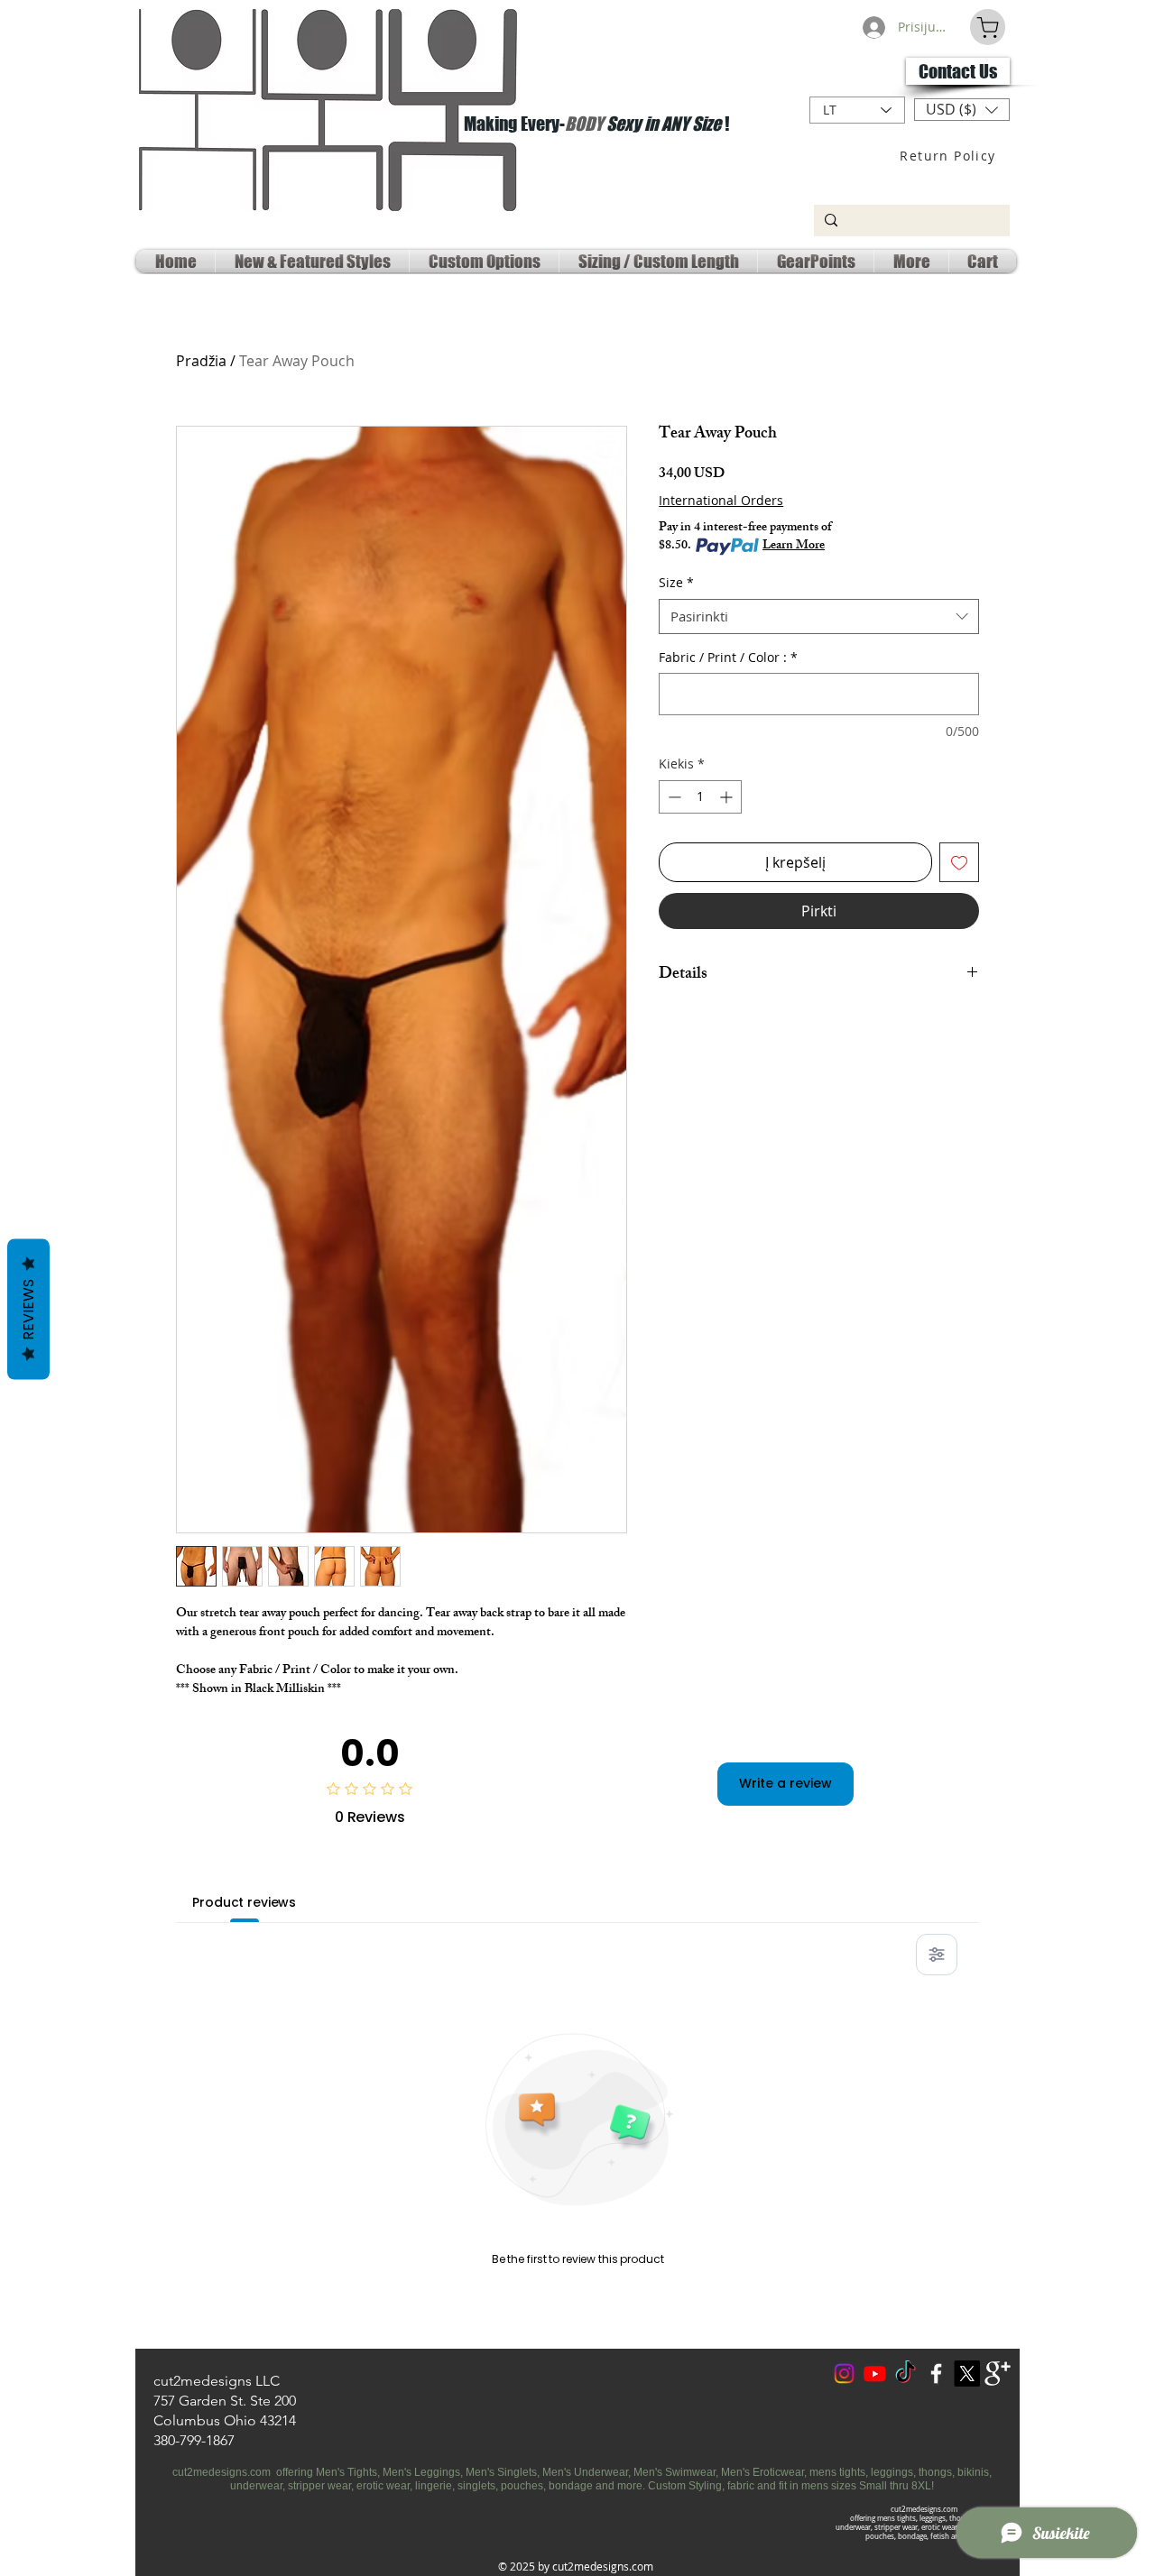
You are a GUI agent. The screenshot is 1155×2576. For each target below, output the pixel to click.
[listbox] (962, 110)
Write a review (785, 1783)
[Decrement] (673, 797)
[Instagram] (844, 2374)
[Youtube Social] (875, 2374)
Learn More (794, 547)
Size (676, 582)
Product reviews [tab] (244, 1902)
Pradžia (201, 361)
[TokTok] (906, 2374)
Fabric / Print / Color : (728, 657)
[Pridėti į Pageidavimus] (959, 862)
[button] (962, 110)
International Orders (721, 500)
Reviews (28, 1310)
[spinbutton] (700, 797)
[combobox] (819, 616)
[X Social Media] (967, 2374)
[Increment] (728, 797)
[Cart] (988, 27)
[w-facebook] (936, 2374)
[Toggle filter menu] (937, 1955)
